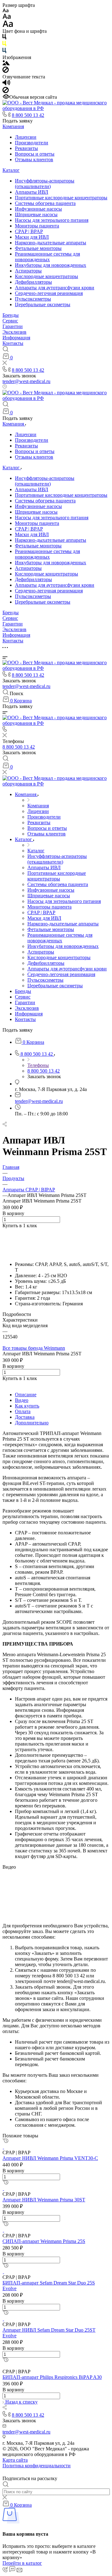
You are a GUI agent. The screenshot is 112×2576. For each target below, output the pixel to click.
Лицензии (26, 137)
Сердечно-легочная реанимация (49, 293)
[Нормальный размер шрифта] (7, 17)
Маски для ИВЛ (32, 237)
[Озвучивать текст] (6, 84)
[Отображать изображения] (6, 64)
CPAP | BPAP (29, 231)
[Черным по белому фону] (4, 38)
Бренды (11, 315)
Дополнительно (32, 1423)
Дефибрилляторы (33, 282)
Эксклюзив (14, 332)
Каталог (11, 170)
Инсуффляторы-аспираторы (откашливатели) (45, 184)
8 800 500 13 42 (28, 115)
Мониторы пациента (37, 226)
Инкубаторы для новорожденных (51, 265)
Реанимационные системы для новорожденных (47, 257)
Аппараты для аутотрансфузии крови (55, 288)
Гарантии (13, 326)
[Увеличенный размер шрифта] (8, 25)
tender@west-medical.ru (26, 381)
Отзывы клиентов (34, 159)
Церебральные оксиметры (43, 304)
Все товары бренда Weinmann (34, 1348)
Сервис (10, 321)
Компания (13, 126)
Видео (22, 1400)
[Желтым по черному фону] (4, 45)
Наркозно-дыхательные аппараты (51, 243)
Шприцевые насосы (36, 214)
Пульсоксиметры (33, 299)
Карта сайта (15, 2460)
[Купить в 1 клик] (5, 2141)
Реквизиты (26, 148)
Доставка (25, 1417)
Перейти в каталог (22, 2563)
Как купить (27, 1406)
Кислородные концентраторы (47, 276)
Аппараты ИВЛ (32, 192)
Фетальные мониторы (38, 248)
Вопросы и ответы (35, 154)
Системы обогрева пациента (45, 203)
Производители (32, 143)
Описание (26, 1395)
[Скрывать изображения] (6, 71)
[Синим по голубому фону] (4, 52)
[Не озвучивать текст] (6, 91)
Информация (16, 338)
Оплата (23, 1411)
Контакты (13, 343)
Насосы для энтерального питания (52, 220)
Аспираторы (28, 271)
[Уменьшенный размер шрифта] (5, 11)
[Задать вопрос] (4, 1231)
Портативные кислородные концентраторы (61, 198)
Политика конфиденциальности (37, 2466)
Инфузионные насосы (38, 209)
